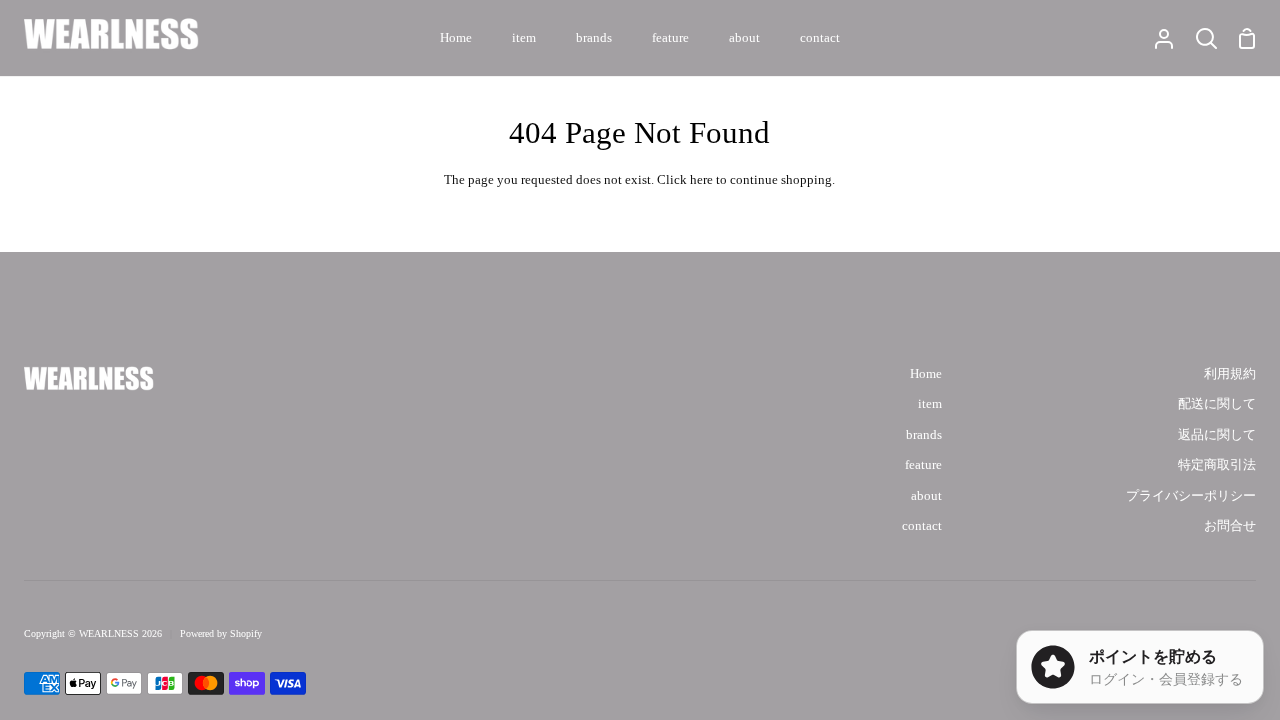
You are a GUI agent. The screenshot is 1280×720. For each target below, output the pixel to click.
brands (924, 435)
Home (926, 374)
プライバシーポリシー (1191, 496)
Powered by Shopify (221, 633)
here (701, 180)
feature (923, 465)
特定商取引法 (1217, 465)
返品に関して (1217, 435)
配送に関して (1217, 404)
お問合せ (1230, 526)
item (930, 404)
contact (922, 526)
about (926, 496)
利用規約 (1230, 374)
